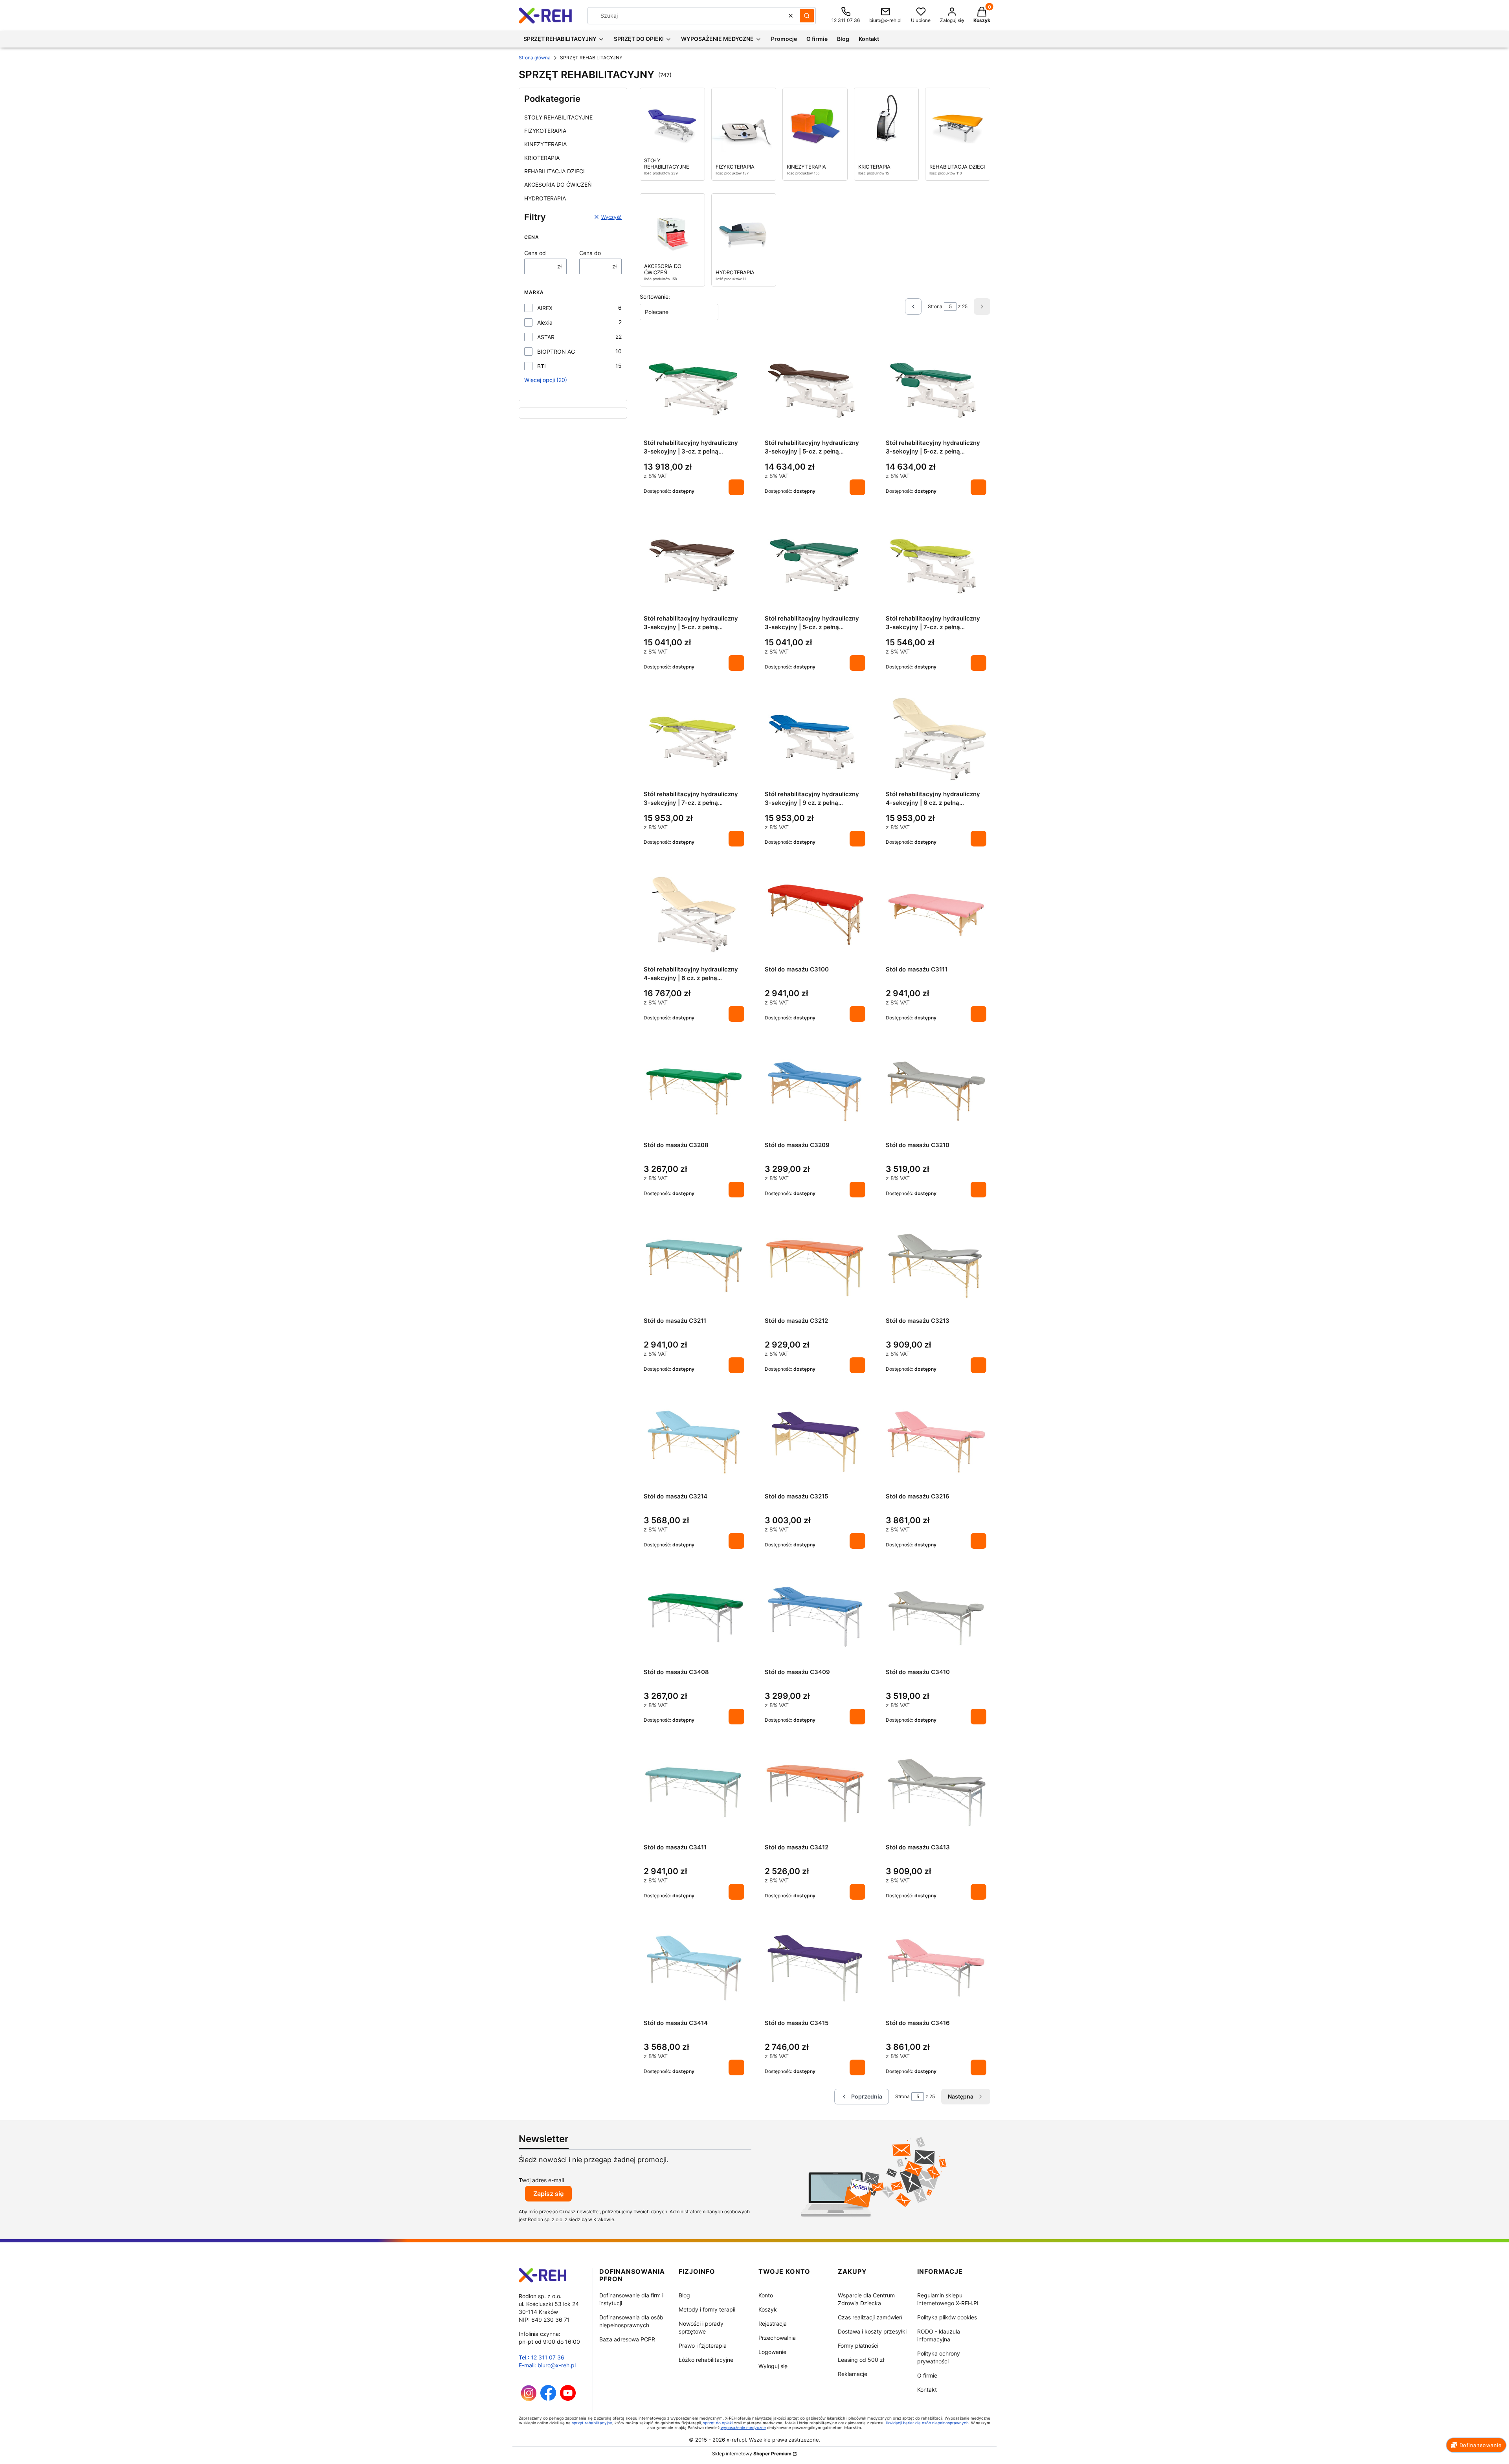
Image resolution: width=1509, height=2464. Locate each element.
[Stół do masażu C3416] (936, 1968)
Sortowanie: (655, 297)
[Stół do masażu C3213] (936, 1266)
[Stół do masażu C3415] (815, 1968)
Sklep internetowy (752, 2454)
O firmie (927, 2375)
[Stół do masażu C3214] (694, 1442)
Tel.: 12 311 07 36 (542, 2357)
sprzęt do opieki (718, 2423)
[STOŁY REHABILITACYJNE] (672, 121)
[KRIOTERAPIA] (887, 121)
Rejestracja (773, 2324)
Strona (935, 306)
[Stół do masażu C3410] (936, 1617)
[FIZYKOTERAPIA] (744, 121)
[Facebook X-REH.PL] (548, 2399)
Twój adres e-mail (541, 2180)
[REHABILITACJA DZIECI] (958, 121)
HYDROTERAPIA (545, 198)
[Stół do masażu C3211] (694, 1266)
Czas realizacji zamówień (870, 2317)
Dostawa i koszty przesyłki (872, 2331)
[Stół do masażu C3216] (936, 1442)
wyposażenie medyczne (743, 2427)
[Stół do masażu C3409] (815, 1617)
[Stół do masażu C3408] (694, 1617)
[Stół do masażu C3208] (694, 1090)
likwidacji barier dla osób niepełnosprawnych (927, 2423)
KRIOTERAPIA (542, 158)
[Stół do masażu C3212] (815, 1266)
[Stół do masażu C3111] (936, 914)
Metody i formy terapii (707, 2309)
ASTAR (546, 337)
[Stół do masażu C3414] (694, 1968)
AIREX (545, 308)
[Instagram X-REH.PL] (529, 2399)
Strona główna (535, 58)
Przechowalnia (777, 2338)
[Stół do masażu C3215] (815, 1442)
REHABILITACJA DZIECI (554, 171)
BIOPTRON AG (556, 352)
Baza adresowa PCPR (627, 2339)
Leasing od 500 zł (861, 2360)
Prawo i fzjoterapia (703, 2346)
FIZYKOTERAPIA (545, 131)
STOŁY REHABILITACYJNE (558, 117)
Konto (766, 2295)
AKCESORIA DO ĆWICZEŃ (558, 185)
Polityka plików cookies (947, 2317)
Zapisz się (548, 2194)
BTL (542, 366)
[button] (807, 16)
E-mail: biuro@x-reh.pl (547, 2365)
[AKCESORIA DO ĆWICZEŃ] (672, 227)
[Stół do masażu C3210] (936, 1090)
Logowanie (772, 2352)
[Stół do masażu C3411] (694, 1792)
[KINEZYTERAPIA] (815, 121)
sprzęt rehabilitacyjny (592, 2423)
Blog (684, 2295)
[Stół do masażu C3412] (815, 1792)
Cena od (535, 253)
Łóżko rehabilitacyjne (706, 2360)
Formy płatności (858, 2346)
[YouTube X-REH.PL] (568, 2399)
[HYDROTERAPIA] (744, 227)
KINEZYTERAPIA (545, 144)
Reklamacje (853, 2374)
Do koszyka (736, 487)
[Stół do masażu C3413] (936, 1792)
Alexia (545, 322)
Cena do (590, 253)
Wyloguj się (773, 2366)
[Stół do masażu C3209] (815, 1090)
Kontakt (927, 2390)
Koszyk (768, 2309)
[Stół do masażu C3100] (815, 915)
